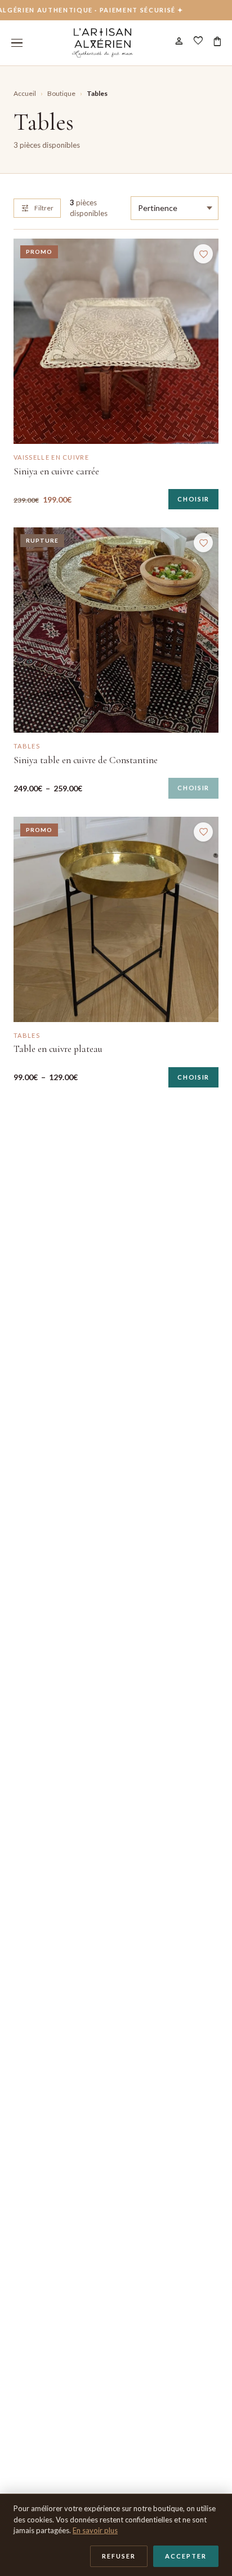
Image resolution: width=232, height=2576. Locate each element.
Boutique (61, 93)
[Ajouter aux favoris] (203, 254)
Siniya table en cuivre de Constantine (86, 760)
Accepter (186, 2556)
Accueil (25, 93)
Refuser (119, 2556)
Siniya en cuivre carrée (56, 471)
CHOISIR (193, 499)
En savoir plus (95, 2530)
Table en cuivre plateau (58, 1049)
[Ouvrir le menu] (17, 43)
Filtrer (37, 208)
